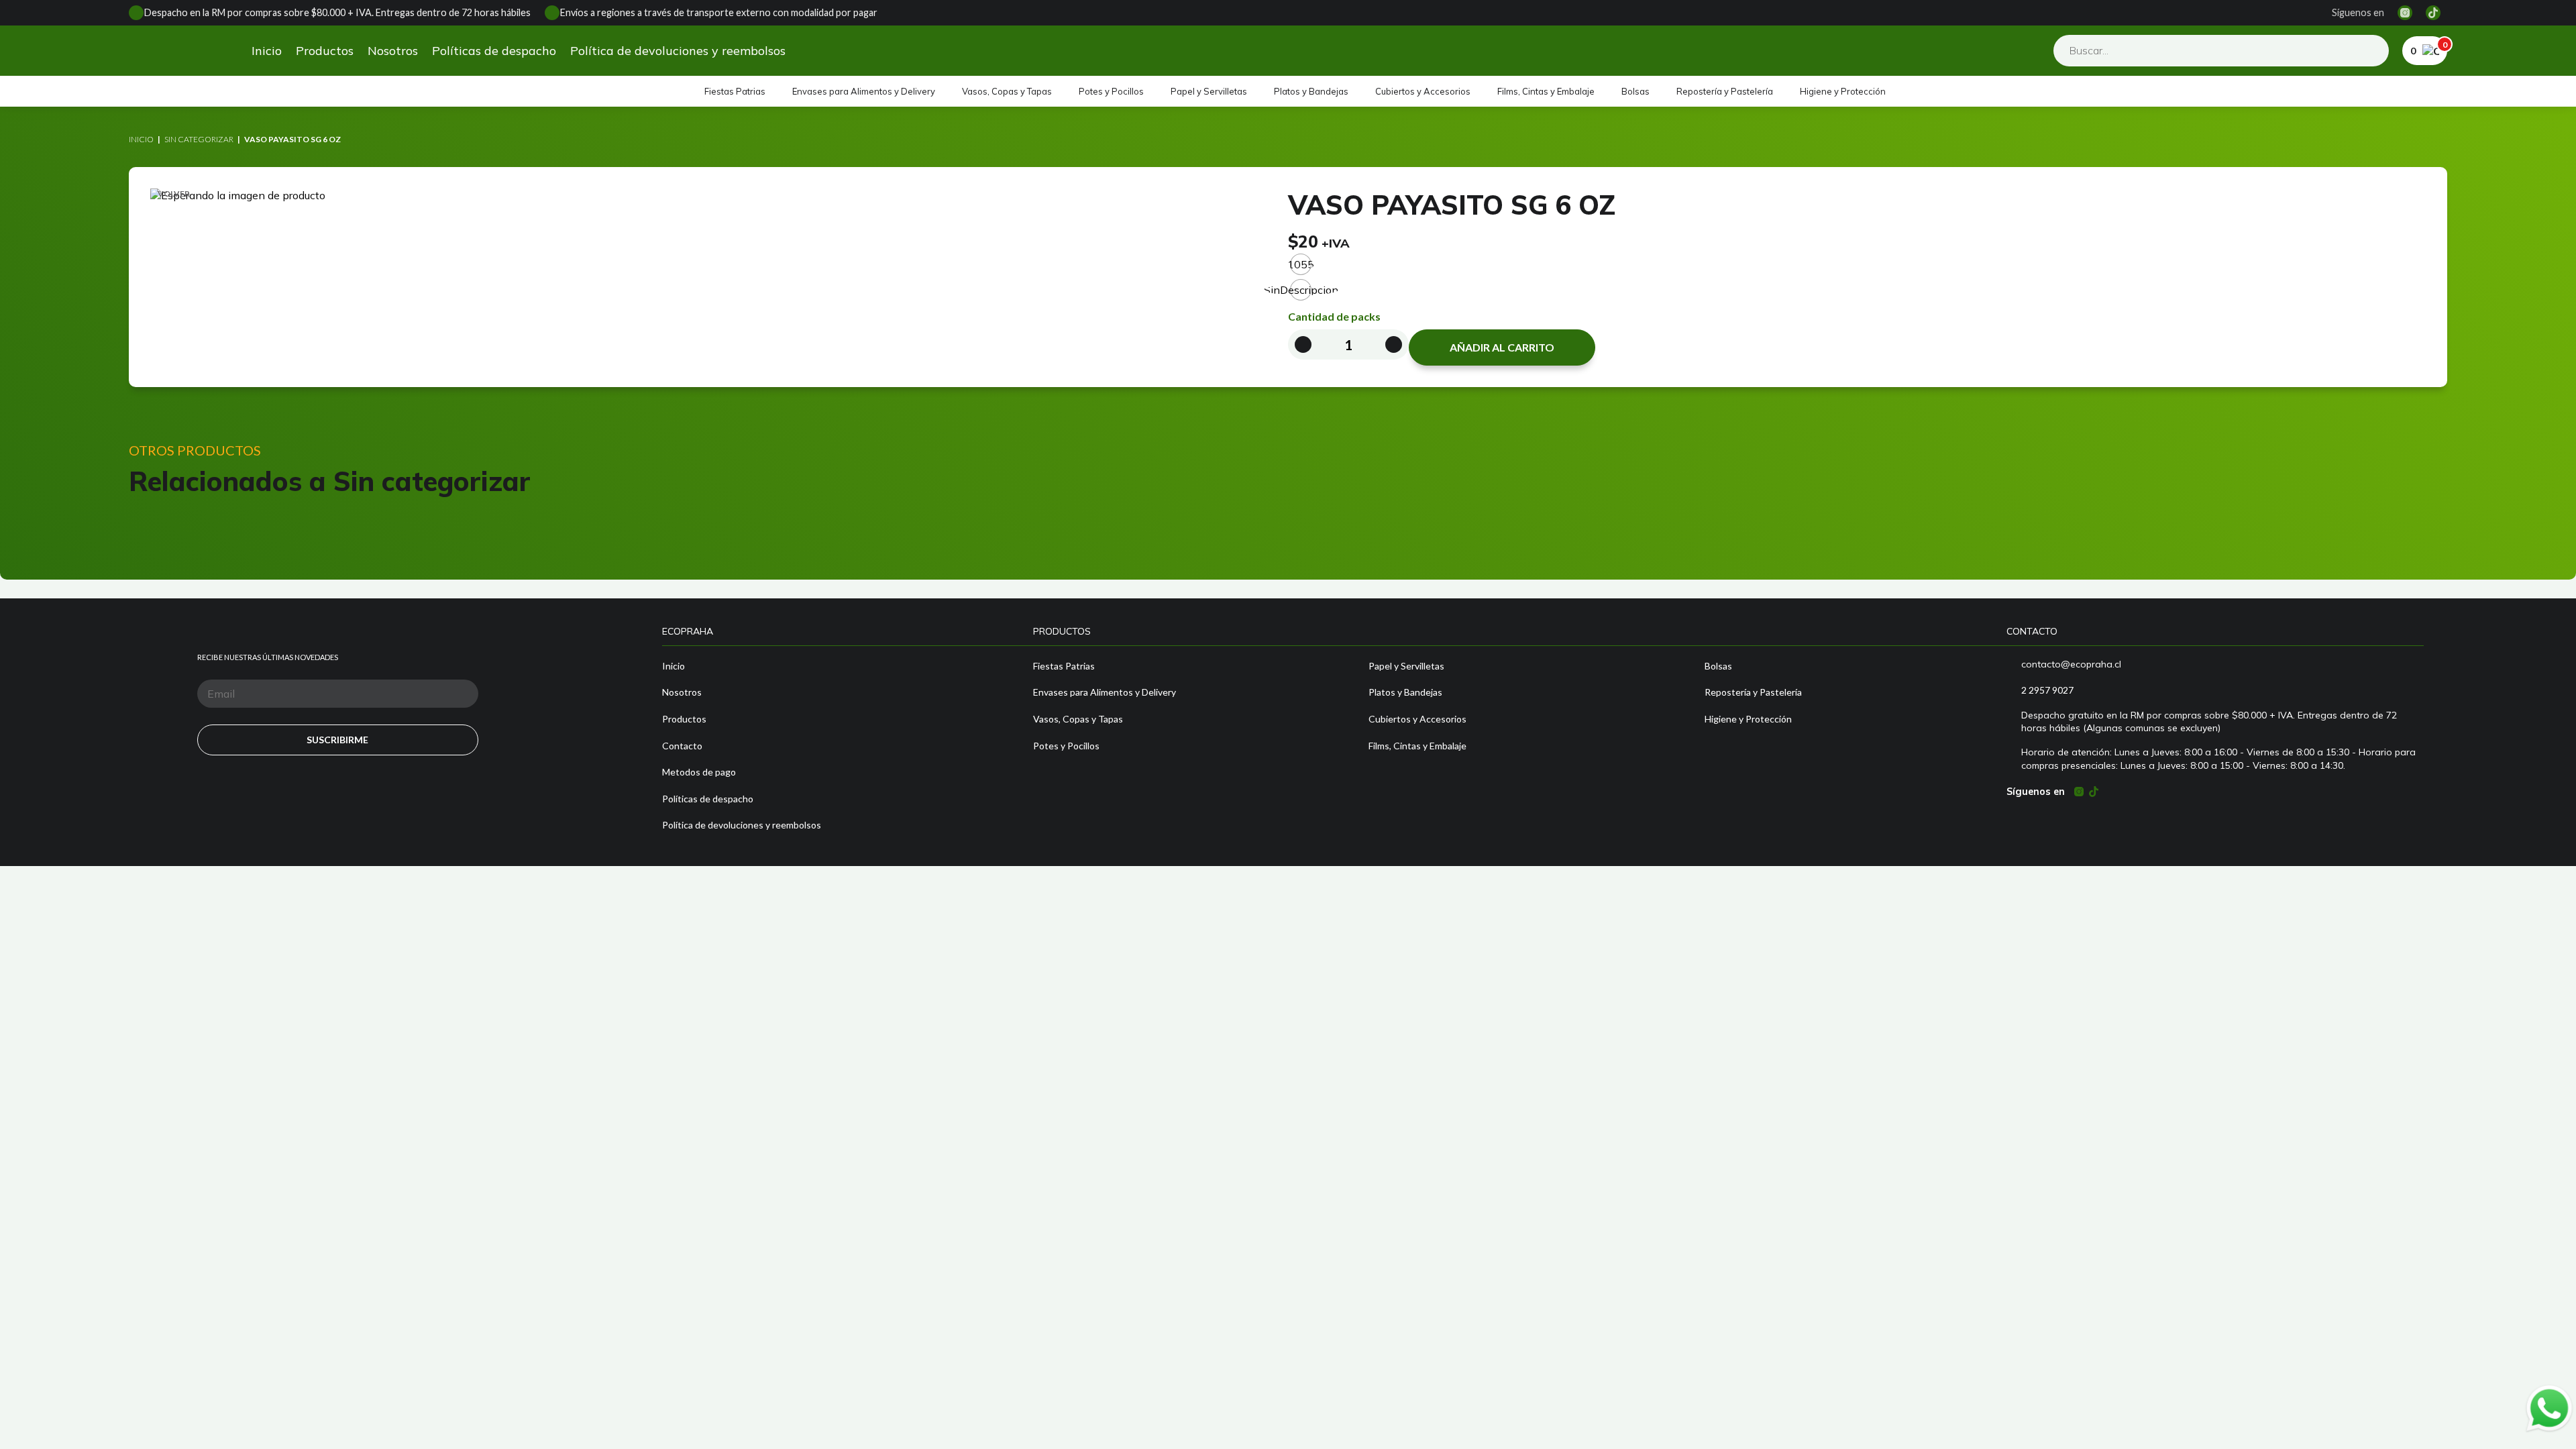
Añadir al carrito (1502, 347)
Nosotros (393, 51)
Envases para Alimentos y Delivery (864, 91)
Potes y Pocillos (1111, 91)
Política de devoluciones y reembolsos (678, 51)
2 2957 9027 (2047, 690)
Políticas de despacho (494, 51)
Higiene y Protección (1843, 91)
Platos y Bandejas (1311, 91)
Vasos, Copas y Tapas (1007, 91)
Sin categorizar (199, 139)
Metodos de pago (699, 772)
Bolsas (1635, 91)
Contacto (682, 746)
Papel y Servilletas (1209, 91)
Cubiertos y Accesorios (1423, 91)
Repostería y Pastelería (1725, 91)
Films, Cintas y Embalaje (1546, 91)
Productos (325, 51)
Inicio (267, 51)
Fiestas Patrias (735, 91)
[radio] (1301, 264)
